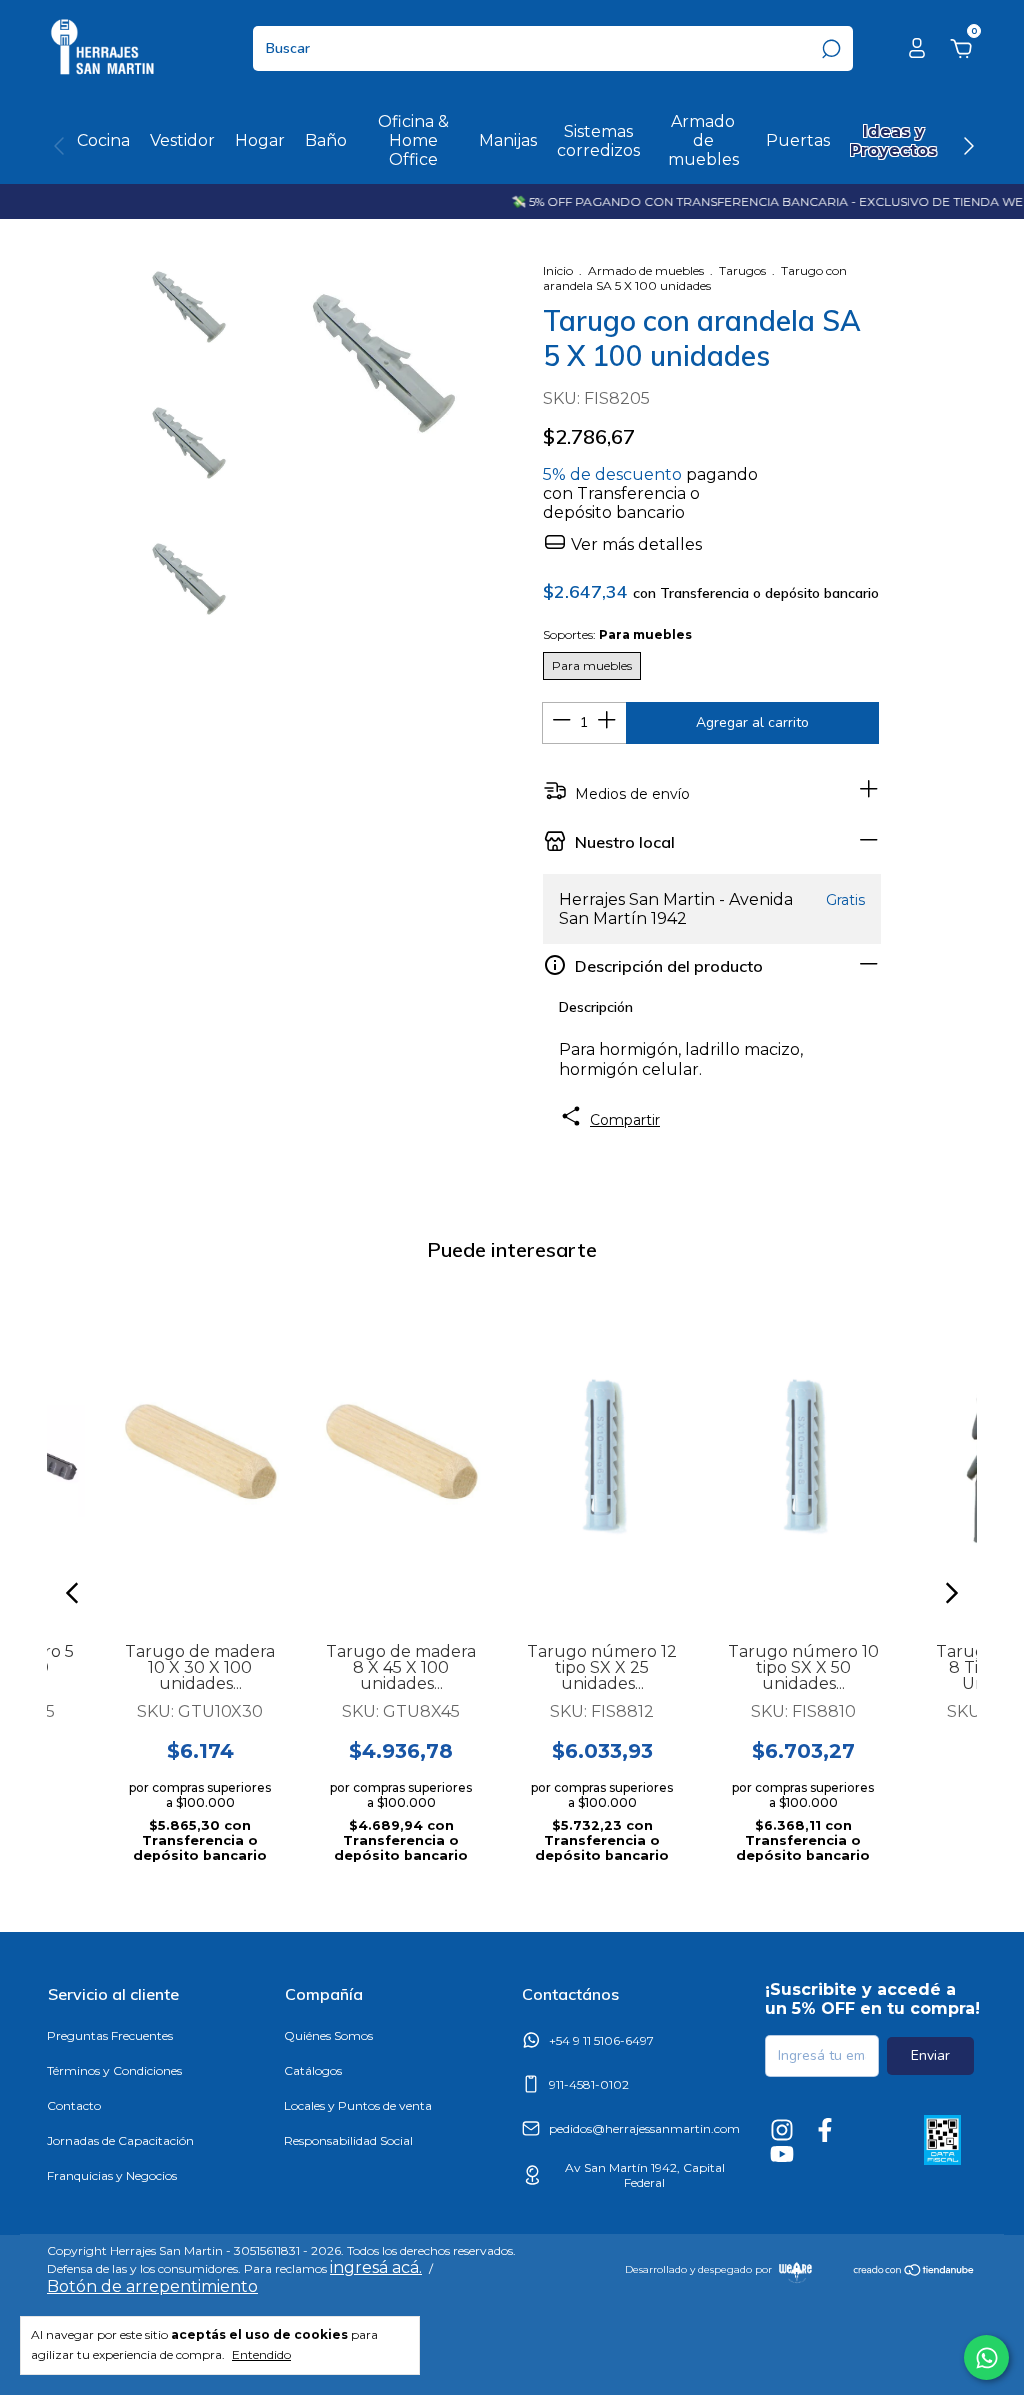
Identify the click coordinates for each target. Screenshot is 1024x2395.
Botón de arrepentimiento (152, 2286)
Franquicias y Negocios (112, 2175)
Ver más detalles (634, 544)
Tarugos (742, 270)
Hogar (260, 140)
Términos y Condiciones (114, 2070)
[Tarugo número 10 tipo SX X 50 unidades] (803, 1453)
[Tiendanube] (914, 2272)
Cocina (103, 140)
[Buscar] (829, 49)
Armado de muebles (703, 140)
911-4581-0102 (589, 2084)
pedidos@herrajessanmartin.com (644, 2128)
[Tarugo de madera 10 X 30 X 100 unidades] (200, 1453)
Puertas (798, 140)
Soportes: (617, 634)
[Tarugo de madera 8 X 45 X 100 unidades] (401, 1453)
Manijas (508, 140)
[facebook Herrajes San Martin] (825, 2130)
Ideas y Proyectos (893, 141)
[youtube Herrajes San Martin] (782, 2154)
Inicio (558, 270)
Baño (326, 140)
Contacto (74, 2105)
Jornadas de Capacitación (120, 2140)
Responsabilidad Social (348, 2140)
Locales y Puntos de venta (358, 2105)
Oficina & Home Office (413, 140)
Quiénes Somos (328, 2035)
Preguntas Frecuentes (110, 2035)
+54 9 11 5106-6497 (601, 2040)
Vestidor (182, 140)
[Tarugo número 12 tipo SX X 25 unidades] (602, 1453)
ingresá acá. (376, 2267)
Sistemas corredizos (598, 141)
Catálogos (313, 2070)
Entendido (261, 2354)
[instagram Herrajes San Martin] (782, 2130)
